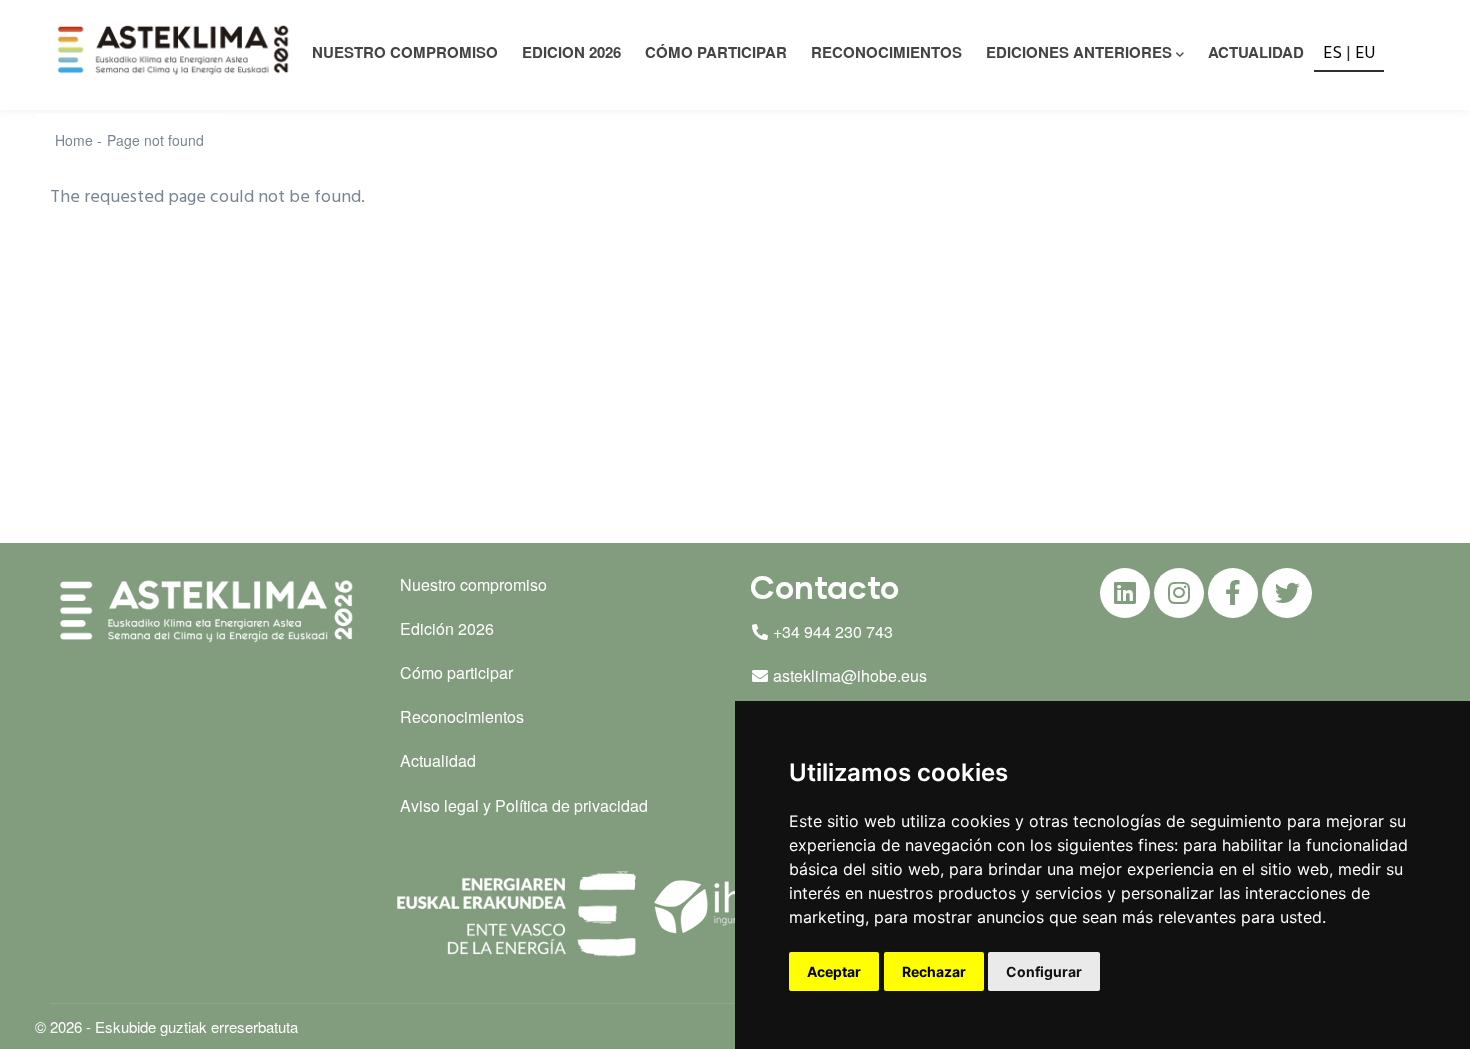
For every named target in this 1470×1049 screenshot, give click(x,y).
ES (1332, 53)
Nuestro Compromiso (405, 52)
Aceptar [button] (834, 971)
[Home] (176, 50)
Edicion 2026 (571, 52)
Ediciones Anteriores (1079, 52)
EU (1365, 53)
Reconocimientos (886, 52)
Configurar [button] (1044, 971)
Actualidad (1256, 52)
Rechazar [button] (934, 971)
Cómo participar (716, 52)
